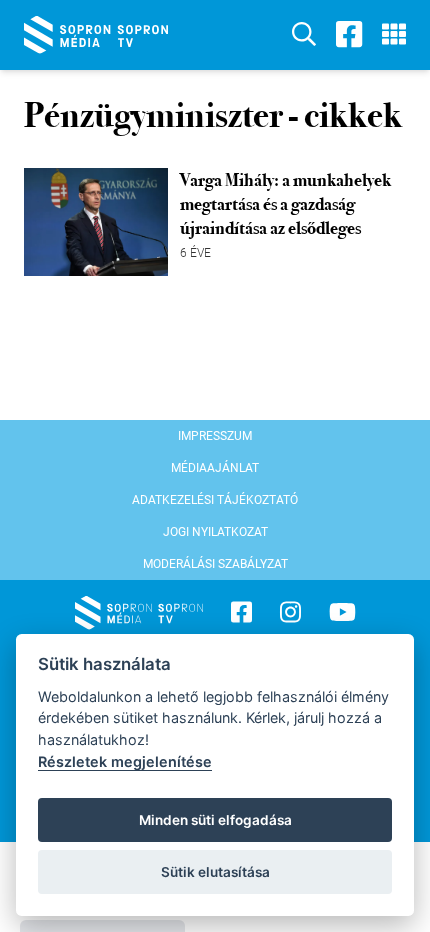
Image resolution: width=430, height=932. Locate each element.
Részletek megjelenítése (125, 761)
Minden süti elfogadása (215, 820)
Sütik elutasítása (215, 872)
